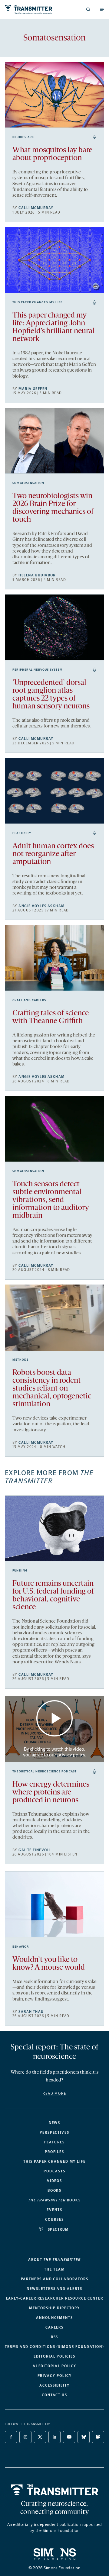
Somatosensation (28, 483)
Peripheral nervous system (38, 670)
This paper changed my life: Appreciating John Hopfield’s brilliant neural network (53, 327)
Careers (54, 2327)
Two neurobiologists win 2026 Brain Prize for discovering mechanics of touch (53, 508)
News (55, 2123)
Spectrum (58, 2229)
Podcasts (54, 2171)
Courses (54, 2220)
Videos (55, 2181)
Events (54, 2210)
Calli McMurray (36, 208)
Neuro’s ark (23, 137)
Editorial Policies (54, 2356)
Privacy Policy (55, 2376)
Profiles (54, 2152)
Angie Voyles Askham (41, 906)
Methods (20, 1360)
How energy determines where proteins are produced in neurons (51, 1793)
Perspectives (54, 2133)
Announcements (54, 2318)
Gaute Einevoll (35, 1850)
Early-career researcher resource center (55, 2298)
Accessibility (54, 2385)
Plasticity (22, 833)
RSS (55, 2337)
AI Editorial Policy (54, 2366)
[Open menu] (102, 9)
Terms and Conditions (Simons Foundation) (54, 2347)
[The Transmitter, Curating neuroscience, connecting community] (28, 10)
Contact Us (54, 2395)
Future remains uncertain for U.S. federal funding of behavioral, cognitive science (53, 1596)
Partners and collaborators (55, 2279)
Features (54, 2142)
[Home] (55, 2490)
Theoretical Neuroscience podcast (45, 1772)
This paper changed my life (37, 302)
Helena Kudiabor (37, 575)
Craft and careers (29, 1000)
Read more (54, 2094)
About (54, 2260)
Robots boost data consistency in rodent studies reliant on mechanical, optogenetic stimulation (52, 1389)
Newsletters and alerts (54, 2289)
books (54, 2200)
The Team (54, 2269)
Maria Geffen (33, 389)
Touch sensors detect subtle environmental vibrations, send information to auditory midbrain (51, 1200)
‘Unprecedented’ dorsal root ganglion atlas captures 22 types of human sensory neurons (51, 695)
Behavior (21, 1947)
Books (55, 2191)
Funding (20, 1571)
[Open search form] (88, 9)
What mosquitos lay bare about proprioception (52, 154)
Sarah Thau (31, 2012)
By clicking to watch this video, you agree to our (54, 1752)
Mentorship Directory (54, 2308)
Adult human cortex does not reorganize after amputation (53, 854)
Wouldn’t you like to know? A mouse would (49, 1964)
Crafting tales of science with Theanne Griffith (51, 1017)
